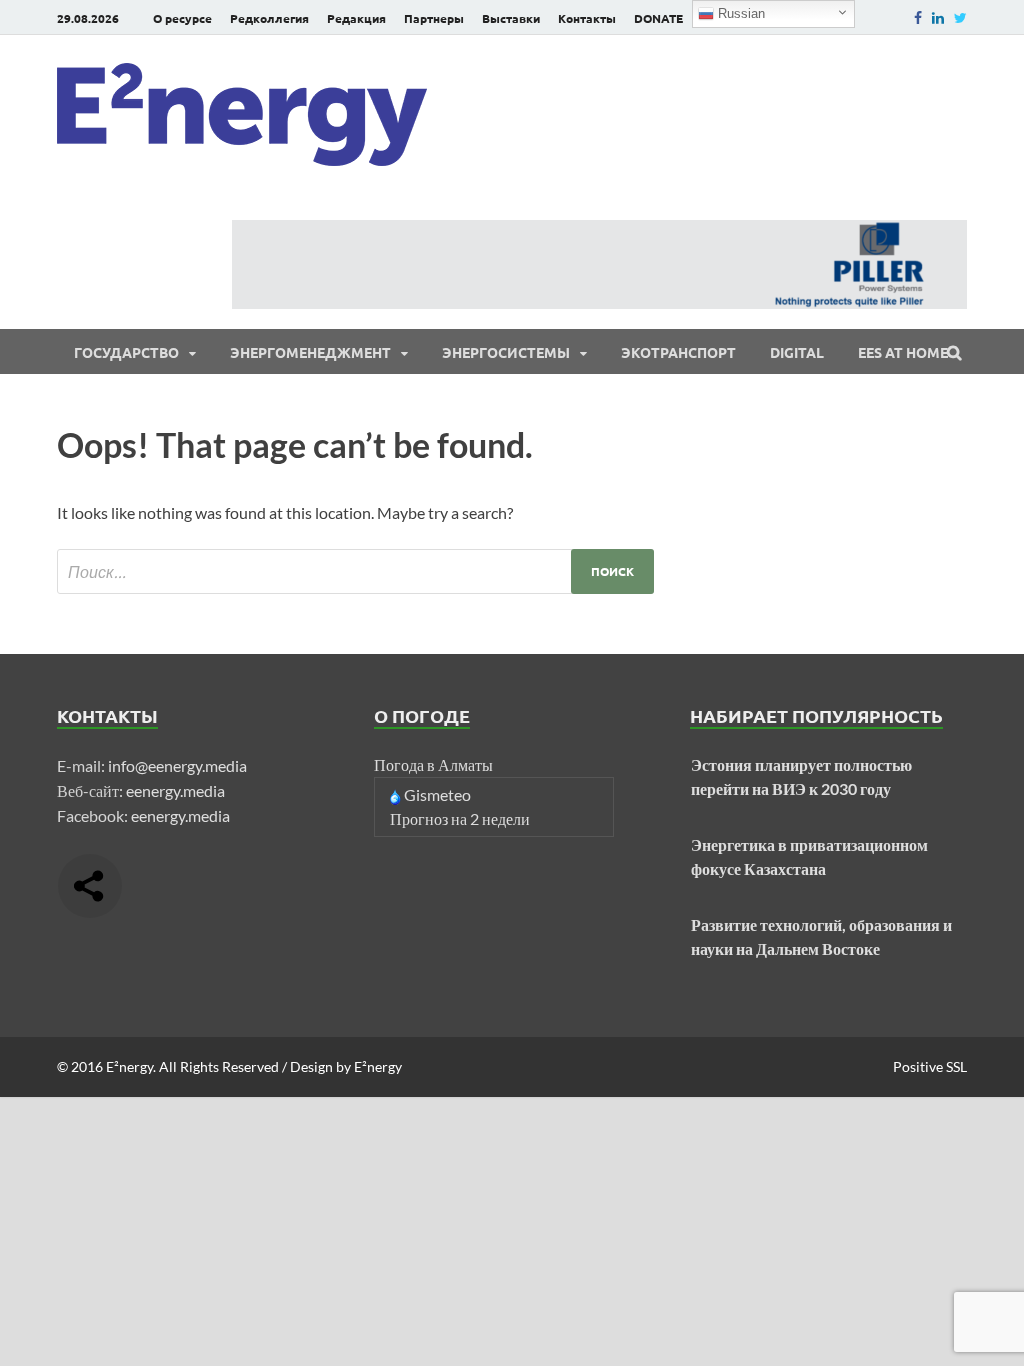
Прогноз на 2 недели (460, 818)
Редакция (356, 18)
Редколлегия (269, 18)
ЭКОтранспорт (678, 352)
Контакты (587, 18)
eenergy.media (175, 790)
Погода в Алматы (433, 764)
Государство (126, 352)
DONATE (658, 18)
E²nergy (129, 1066)
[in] (938, 17)
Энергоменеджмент (310, 352)
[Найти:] (355, 571)
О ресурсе (182, 18)
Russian (739, 13)
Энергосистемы (506, 352)
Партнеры (434, 18)
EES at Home (903, 352)
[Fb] (918, 17)
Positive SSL (930, 1066)
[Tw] (960, 17)
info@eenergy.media (177, 765)
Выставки (511, 18)
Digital (797, 352)
